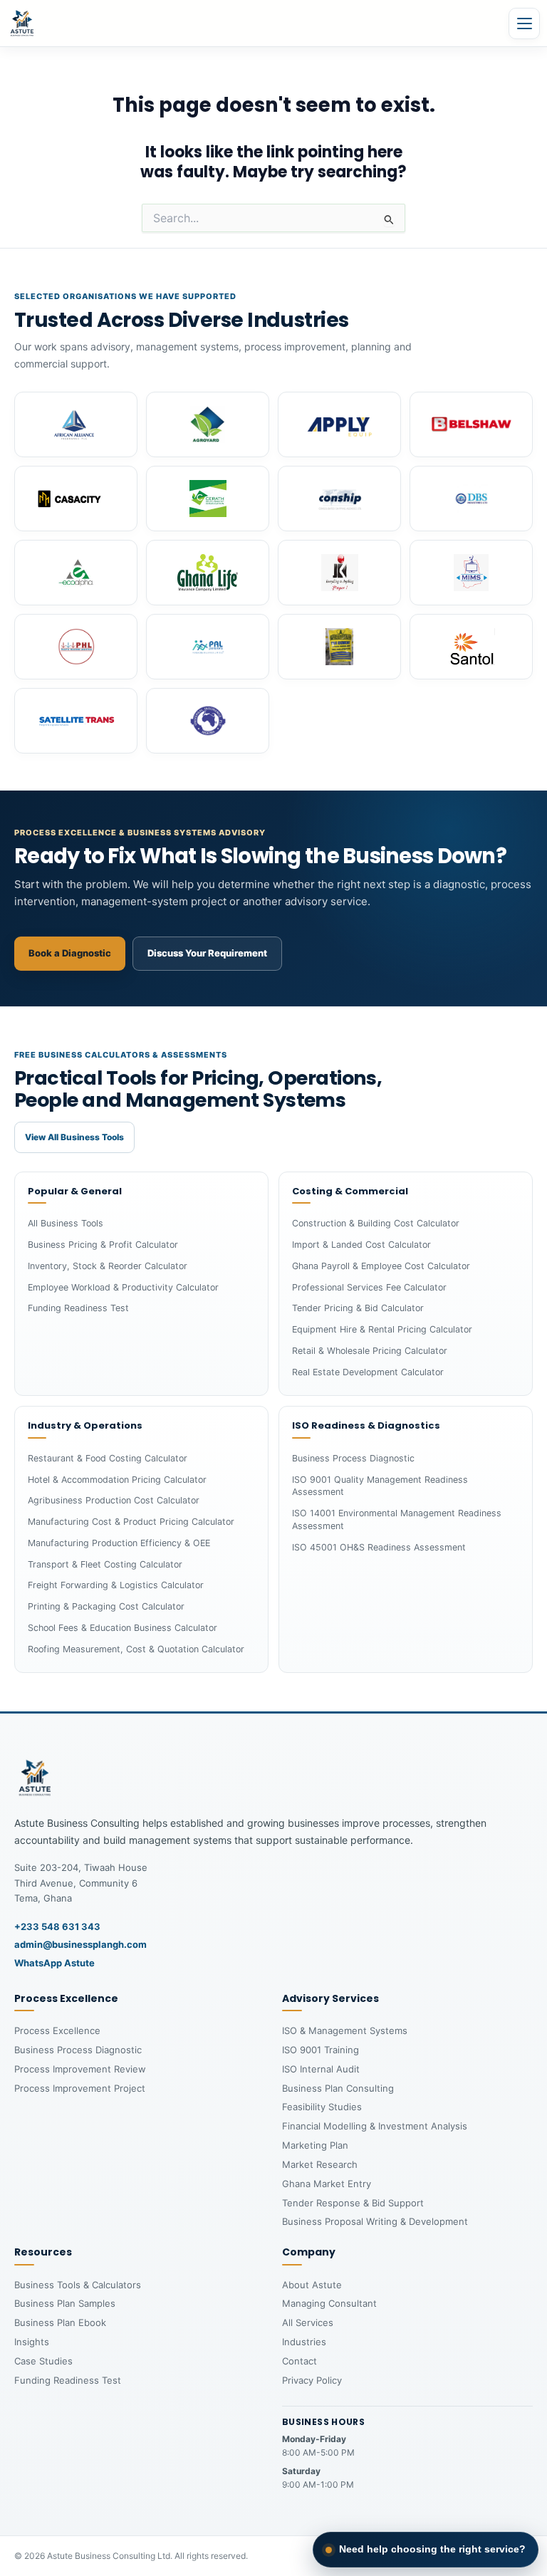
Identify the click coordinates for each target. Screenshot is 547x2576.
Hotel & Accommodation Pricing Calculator (117, 1480)
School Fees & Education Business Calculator (123, 1628)
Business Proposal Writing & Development (375, 2221)
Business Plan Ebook (60, 2322)
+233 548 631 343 (57, 1926)
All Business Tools (66, 1223)
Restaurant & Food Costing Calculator (108, 1458)
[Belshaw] (471, 424)
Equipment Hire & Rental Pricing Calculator (382, 1329)
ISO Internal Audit (321, 2069)
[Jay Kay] (339, 573)
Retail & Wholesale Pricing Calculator (370, 1351)
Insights (32, 2342)
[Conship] (339, 499)
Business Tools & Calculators (78, 2285)
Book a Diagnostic (70, 953)
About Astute (312, 2285)
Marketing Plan (315, 2145)
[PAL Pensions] (208, 647)
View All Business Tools (74, 1137)
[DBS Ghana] (471, 499)
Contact (299, 2361)
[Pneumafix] (339, 647)
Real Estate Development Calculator (368, 1372)
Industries (304, 2342)
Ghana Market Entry (327, 2184)
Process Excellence (57, 2030)
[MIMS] (471, 573)
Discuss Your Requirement (207, 953)
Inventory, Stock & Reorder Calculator (108, 1266)
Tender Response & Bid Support (353, 2203)
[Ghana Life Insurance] (208, 573)
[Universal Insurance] (208, 721)
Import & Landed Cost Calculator (361, 1245)
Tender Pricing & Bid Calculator (358, 1308)
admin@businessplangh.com (80, 1944)
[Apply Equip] (339, 424)
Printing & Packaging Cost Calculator (106, 1606)
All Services (308, 2322)
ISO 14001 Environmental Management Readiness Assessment (397, 1519)
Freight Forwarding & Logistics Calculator (116, 1585)
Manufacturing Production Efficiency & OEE (119, 1543)
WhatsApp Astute (54, 1963)
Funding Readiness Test (78, 1308)
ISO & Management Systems (345, 2030)
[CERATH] (208, 499)
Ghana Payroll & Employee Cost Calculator (381, 1266)
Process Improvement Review (80, 2069)
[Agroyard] (208, 424)
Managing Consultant (329, 2303)
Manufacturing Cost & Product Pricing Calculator (131, 1522)
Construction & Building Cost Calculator (376, 1223)
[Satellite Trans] (76, 721)
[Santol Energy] (471, 647)
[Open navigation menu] (524, 24)
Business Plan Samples (65, 2303)
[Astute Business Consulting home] (22, 24)
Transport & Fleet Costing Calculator (105, 1564)
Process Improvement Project (80, 2088)
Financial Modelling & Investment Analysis (375, 2126)
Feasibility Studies (322, 2107)
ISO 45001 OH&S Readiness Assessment (379, 1547)
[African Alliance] (76, 424)
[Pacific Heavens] (76, 647)
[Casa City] (76, 499)
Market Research (320, 2164)
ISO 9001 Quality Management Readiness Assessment (380, 1486)
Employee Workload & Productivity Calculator (123, 1287)
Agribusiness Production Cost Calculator (114, 1500)
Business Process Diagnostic (353, 1458)
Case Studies (43, 2361)
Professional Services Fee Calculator (369, 1287)
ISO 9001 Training (321, 2050)
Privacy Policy (312, 2380)
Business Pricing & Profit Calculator (103, 1245)
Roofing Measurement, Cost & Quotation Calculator (136, 1649)
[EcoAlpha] (76, 573)
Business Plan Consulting (338, 2088)
